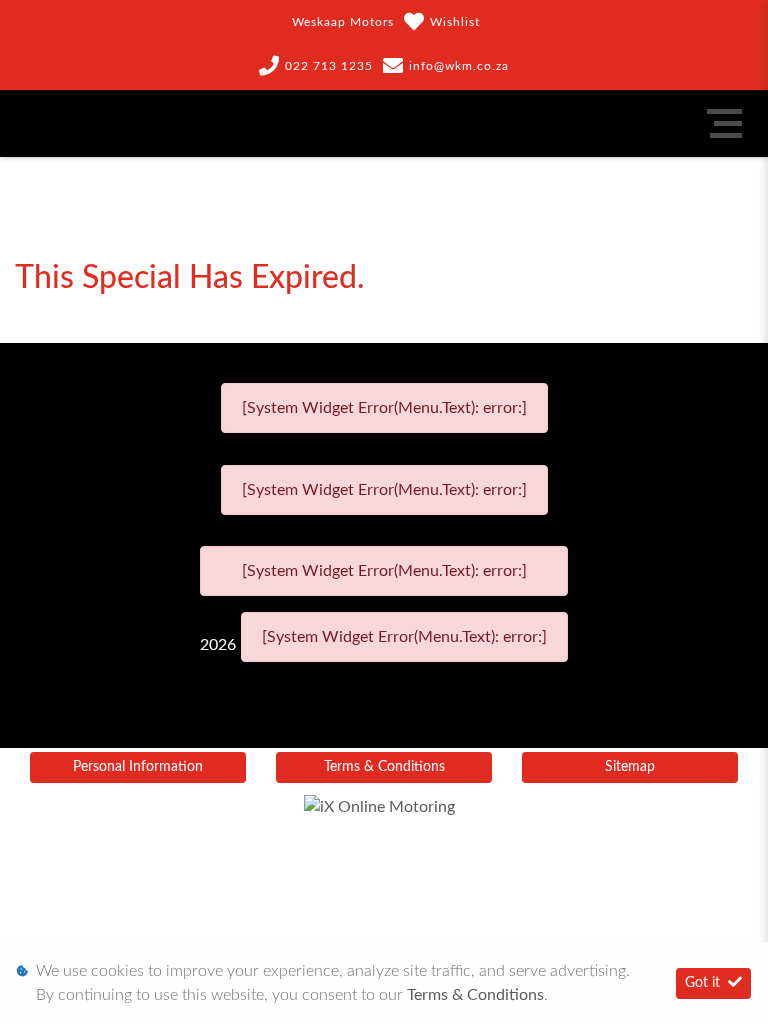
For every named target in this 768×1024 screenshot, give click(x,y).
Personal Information (138, 767)
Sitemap (630, 767)
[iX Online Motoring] (384, 806)
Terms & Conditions (384, 767)
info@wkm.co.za (459, 66)
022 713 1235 (329, 66)
